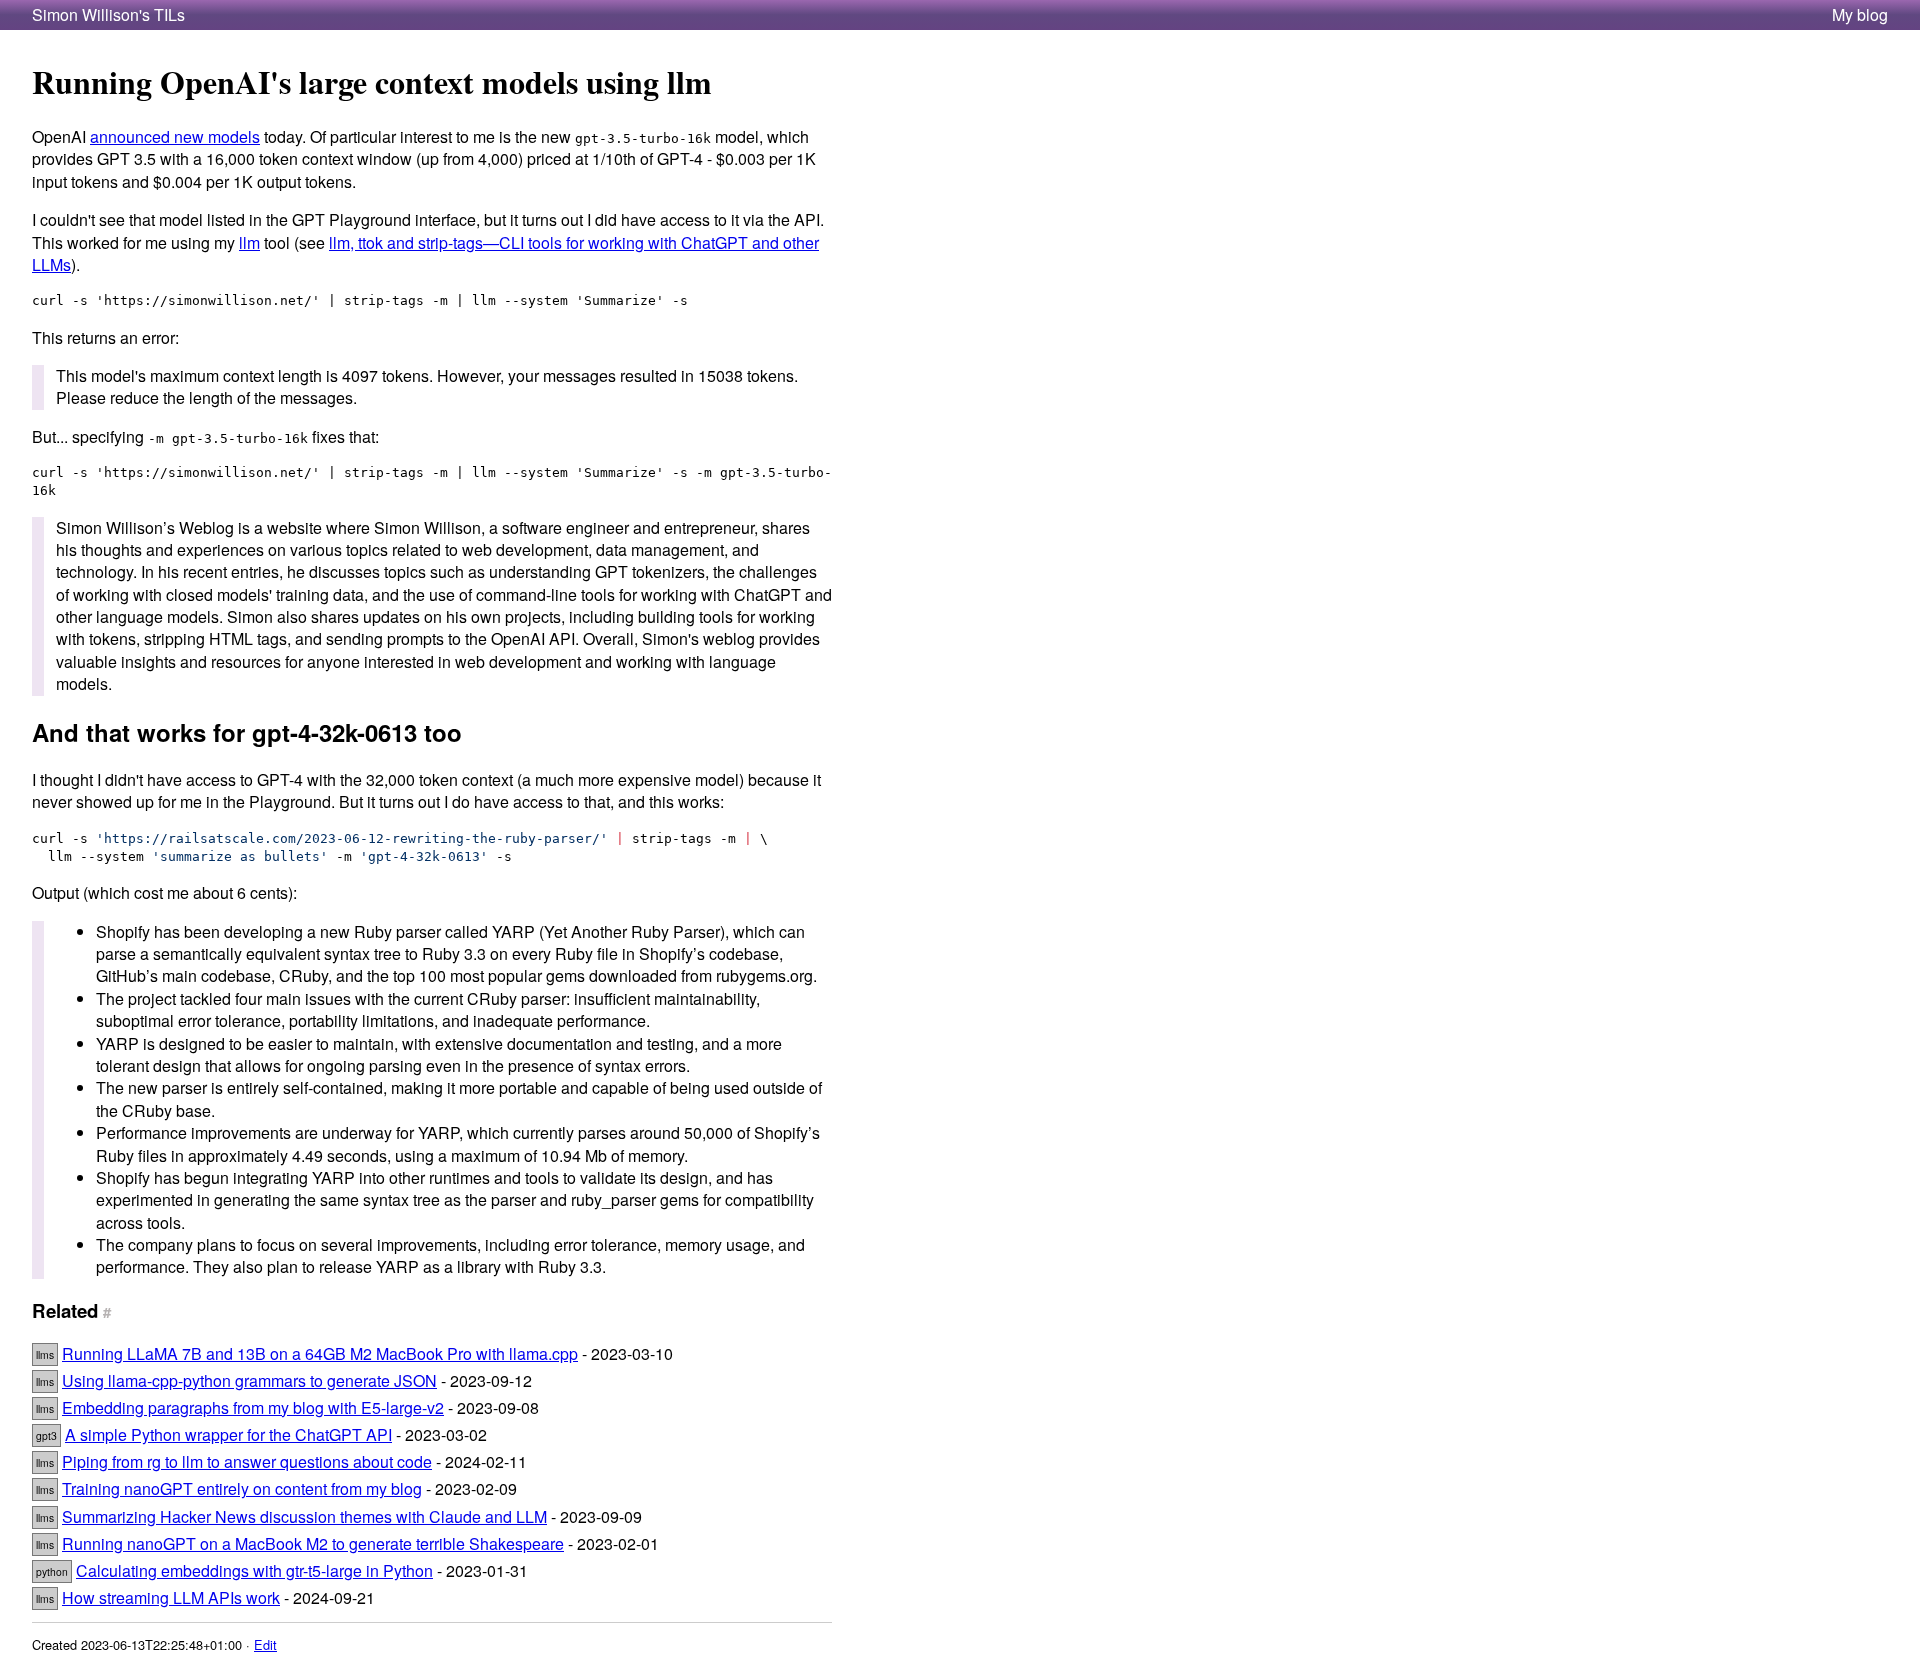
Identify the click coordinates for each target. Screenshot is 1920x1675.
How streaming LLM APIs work (171, 1597)
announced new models (175, 136)
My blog (1860, 15)
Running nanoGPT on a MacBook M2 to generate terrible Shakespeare (313, 1543)
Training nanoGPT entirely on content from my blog (242, 1488)
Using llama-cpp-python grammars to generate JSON (249, 1380)
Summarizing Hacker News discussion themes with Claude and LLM (304, 1516)
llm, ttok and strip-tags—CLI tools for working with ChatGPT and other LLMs (425, 253)
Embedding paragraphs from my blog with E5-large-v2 (253, 1407)
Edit (265, 1644)
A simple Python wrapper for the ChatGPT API (228, 1434)
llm (249, 242)
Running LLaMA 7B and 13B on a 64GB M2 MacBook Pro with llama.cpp (320, 1353)
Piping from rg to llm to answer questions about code (247, 1461)
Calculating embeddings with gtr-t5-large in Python (254, 1570)
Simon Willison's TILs (108, 15)
